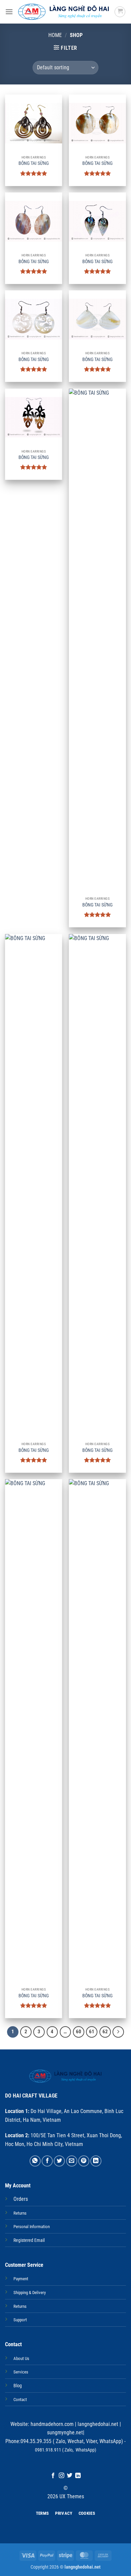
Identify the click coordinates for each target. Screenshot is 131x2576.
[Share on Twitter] (59, 2161)
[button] (9, 12)
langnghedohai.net (98, 2424)
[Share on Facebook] (47, 2161)
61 (92, 2032)
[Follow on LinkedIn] (78, 2476)
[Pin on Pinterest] (84, 2161)
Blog (18, 2386)
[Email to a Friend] (72, 2161)
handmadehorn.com (51, 2424)
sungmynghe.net (65, 2432)
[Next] (118, 2032)
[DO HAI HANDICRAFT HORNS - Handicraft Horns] (64, 12)
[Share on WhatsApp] (35, 2161)
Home (55, 35)
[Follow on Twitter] (70, 2476)
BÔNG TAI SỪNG (34, 163)
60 (79, 2032)
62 (105, 2032)
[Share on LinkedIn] (96, 2161)
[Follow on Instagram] (61, 2476)
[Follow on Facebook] (53, 2476)
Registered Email (29, 2240)
